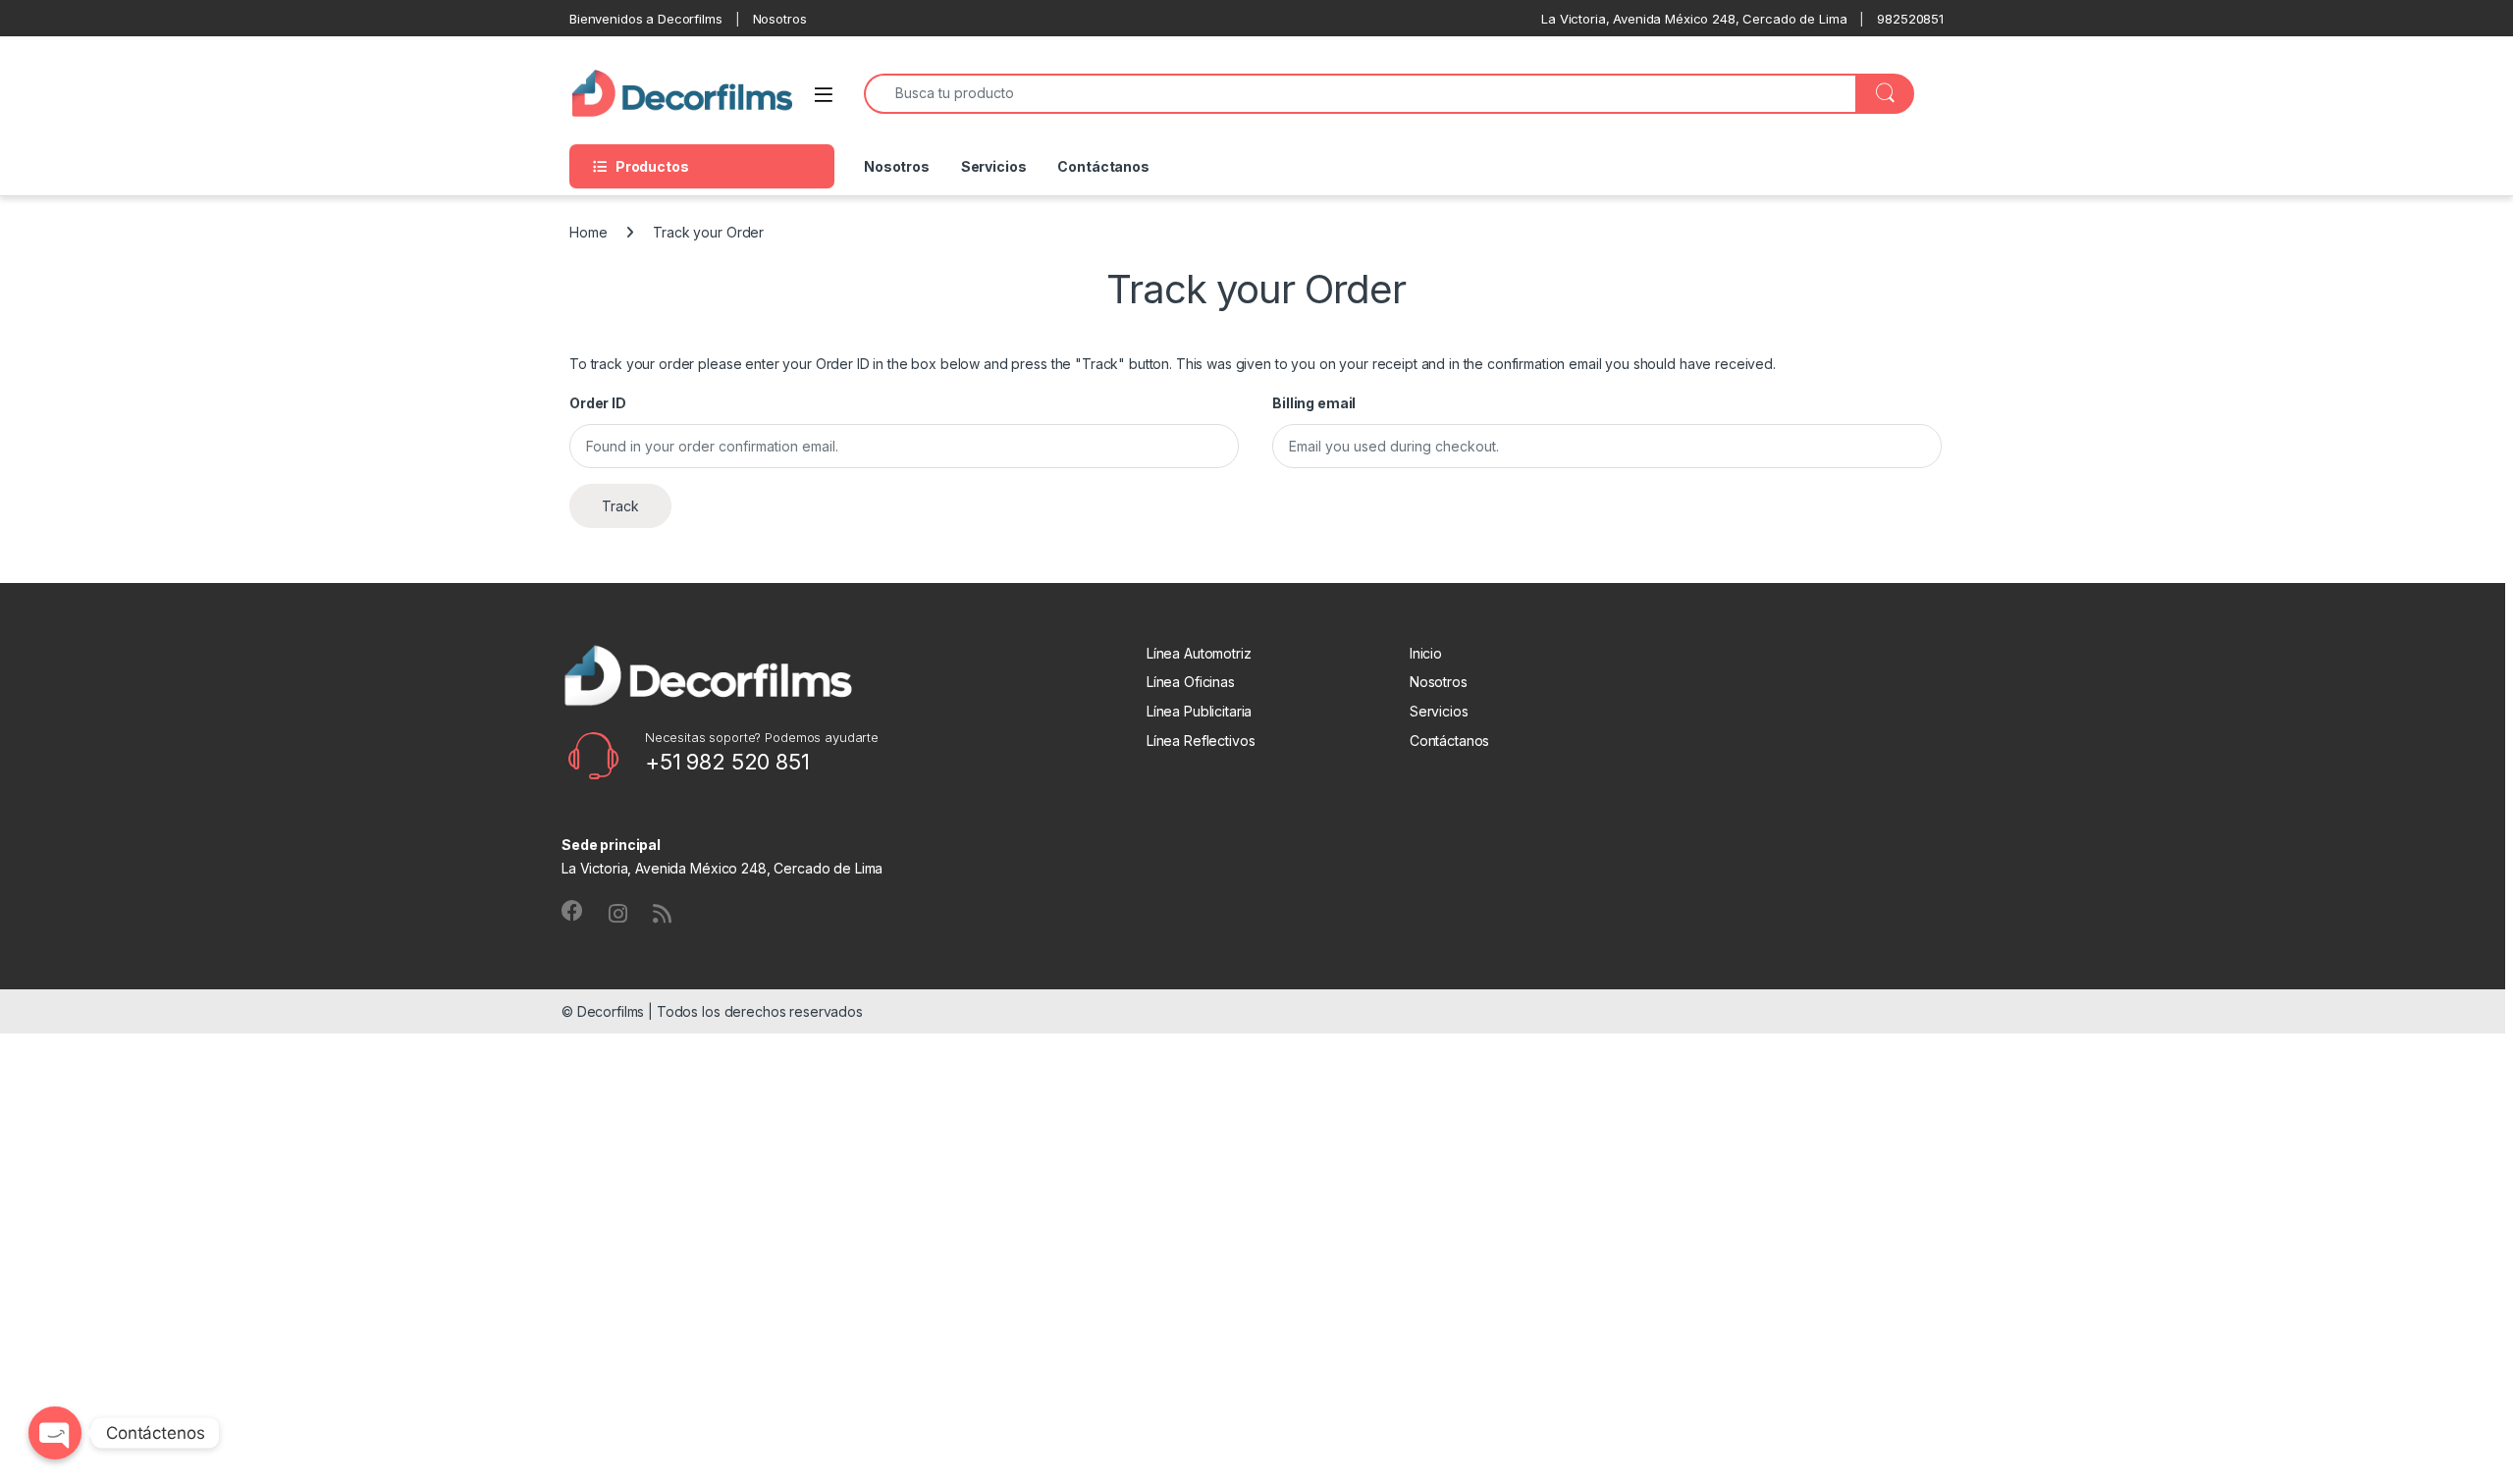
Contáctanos (1103, 166)
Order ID (598, 403)
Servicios (994, 166)
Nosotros (897, 166)
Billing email (1314, 403)
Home (588, 232)
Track (620, 506)
